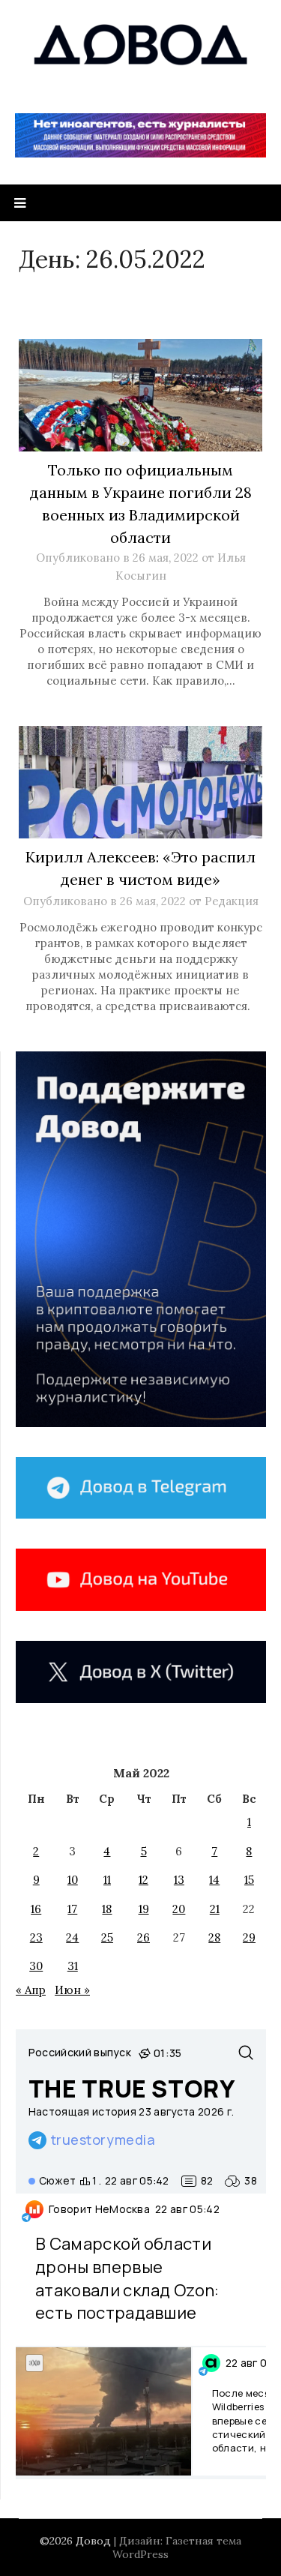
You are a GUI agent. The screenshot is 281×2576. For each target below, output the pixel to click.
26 (143, 1937)
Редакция (232, 901)
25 (107, 1937)
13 (179, 1880)
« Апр (31, 1990)
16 (36, 1909)
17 (72, 1909)
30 (36, 1966)
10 (73, 1880)
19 (144, 1909)
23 (36, 1937)
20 (179, 1909)
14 (214, 1880)
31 (73, 1966)
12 (143, 1880)
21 (215, 1909)
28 (214, 1937)
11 (107, 1880)
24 (72, 1937)
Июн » (72, 1990)
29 (249, 1937)
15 (249, 1880)
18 (107, 1909)
